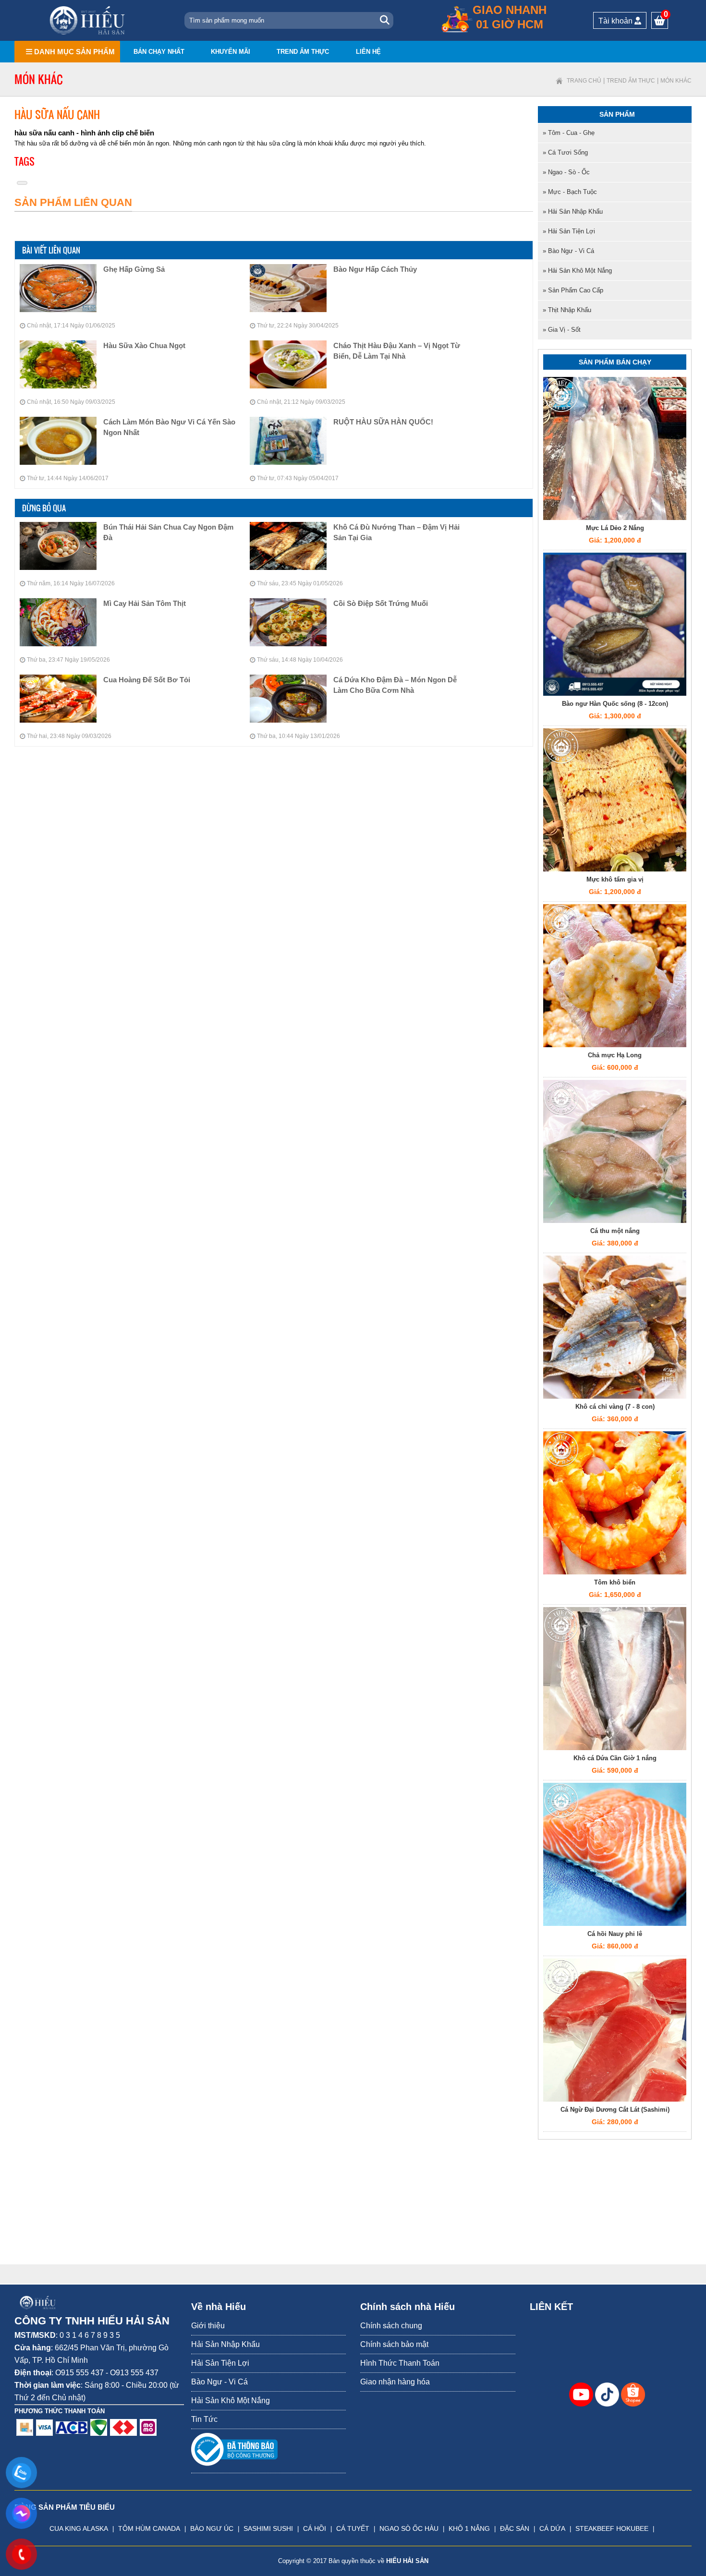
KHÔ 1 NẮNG (469, 2528)
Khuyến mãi (231, 52)
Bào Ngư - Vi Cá (219, 2382)
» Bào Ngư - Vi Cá (568, 251)
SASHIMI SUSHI (268, 2528)
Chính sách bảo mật (394, 2344)
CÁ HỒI (315, 2528)
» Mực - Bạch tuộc (570, 192)
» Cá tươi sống (565, 152)
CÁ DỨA (552, 2528)
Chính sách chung (391, 2326)
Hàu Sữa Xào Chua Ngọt (144, 345)
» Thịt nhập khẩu (567, 310)
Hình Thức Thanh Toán (400, 2363)
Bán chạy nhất (159, 52)
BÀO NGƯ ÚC (212, 2528)
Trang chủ (584, 81)
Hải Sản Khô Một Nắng (231, 2401)
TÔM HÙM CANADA (149, 2528)
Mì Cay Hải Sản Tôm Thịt (145, 603)
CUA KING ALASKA (79, 2528)
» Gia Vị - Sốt (562, 330)
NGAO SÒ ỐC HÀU (409, 2528)
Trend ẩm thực (303, 52)
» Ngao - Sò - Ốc (566, 172)
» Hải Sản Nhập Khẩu (573, 212)
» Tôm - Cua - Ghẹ (569, 133)
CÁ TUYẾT (353, 2528)
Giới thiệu (208, 2326)
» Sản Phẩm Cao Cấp (573, 290)
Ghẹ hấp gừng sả (134, 269)
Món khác (676, 81)
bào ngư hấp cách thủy (375, 269)
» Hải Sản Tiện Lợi (569, 231)
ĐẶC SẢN (515, 2528)
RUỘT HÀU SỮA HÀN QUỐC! (383, 422)
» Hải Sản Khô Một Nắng (577, 271)
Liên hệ (368, 52)
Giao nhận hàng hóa (395, 2382)
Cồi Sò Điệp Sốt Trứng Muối (381, 603)
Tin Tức (204, 2419)
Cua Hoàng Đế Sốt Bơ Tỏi (147, 680)
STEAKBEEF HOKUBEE (612, 2528)
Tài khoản (616, 21)
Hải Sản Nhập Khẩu (225, 2344)
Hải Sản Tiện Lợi (220, 2363)
